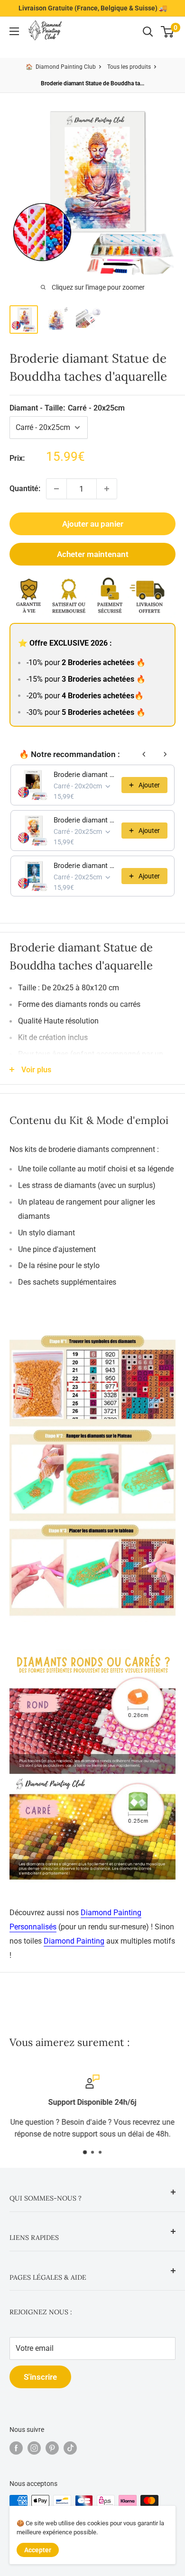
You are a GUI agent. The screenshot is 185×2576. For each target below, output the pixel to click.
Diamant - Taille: (67, 408)
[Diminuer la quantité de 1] (56, 489)
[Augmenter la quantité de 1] (107, 489)
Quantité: (25, 489)
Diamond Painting (74, 1941)
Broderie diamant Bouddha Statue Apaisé (85, 866)
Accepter (38, 2550)
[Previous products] (144, 754)
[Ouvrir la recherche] (148, 32)
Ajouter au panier (93, 524)
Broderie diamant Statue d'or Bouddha (85, 775)
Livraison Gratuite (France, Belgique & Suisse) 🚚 (93, 8)
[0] (168, 32)
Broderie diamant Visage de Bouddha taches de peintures (85, 820)
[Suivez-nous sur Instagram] (34, 2448)
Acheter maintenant (93, 554)
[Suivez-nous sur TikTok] (70, 2448)
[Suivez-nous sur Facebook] (16, 2448)
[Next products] (165, 754)
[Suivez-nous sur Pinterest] (52, 2448)
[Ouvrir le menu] (14, 31)
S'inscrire (40, 2377)
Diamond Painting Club (66, 67)
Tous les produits (129, 67)
